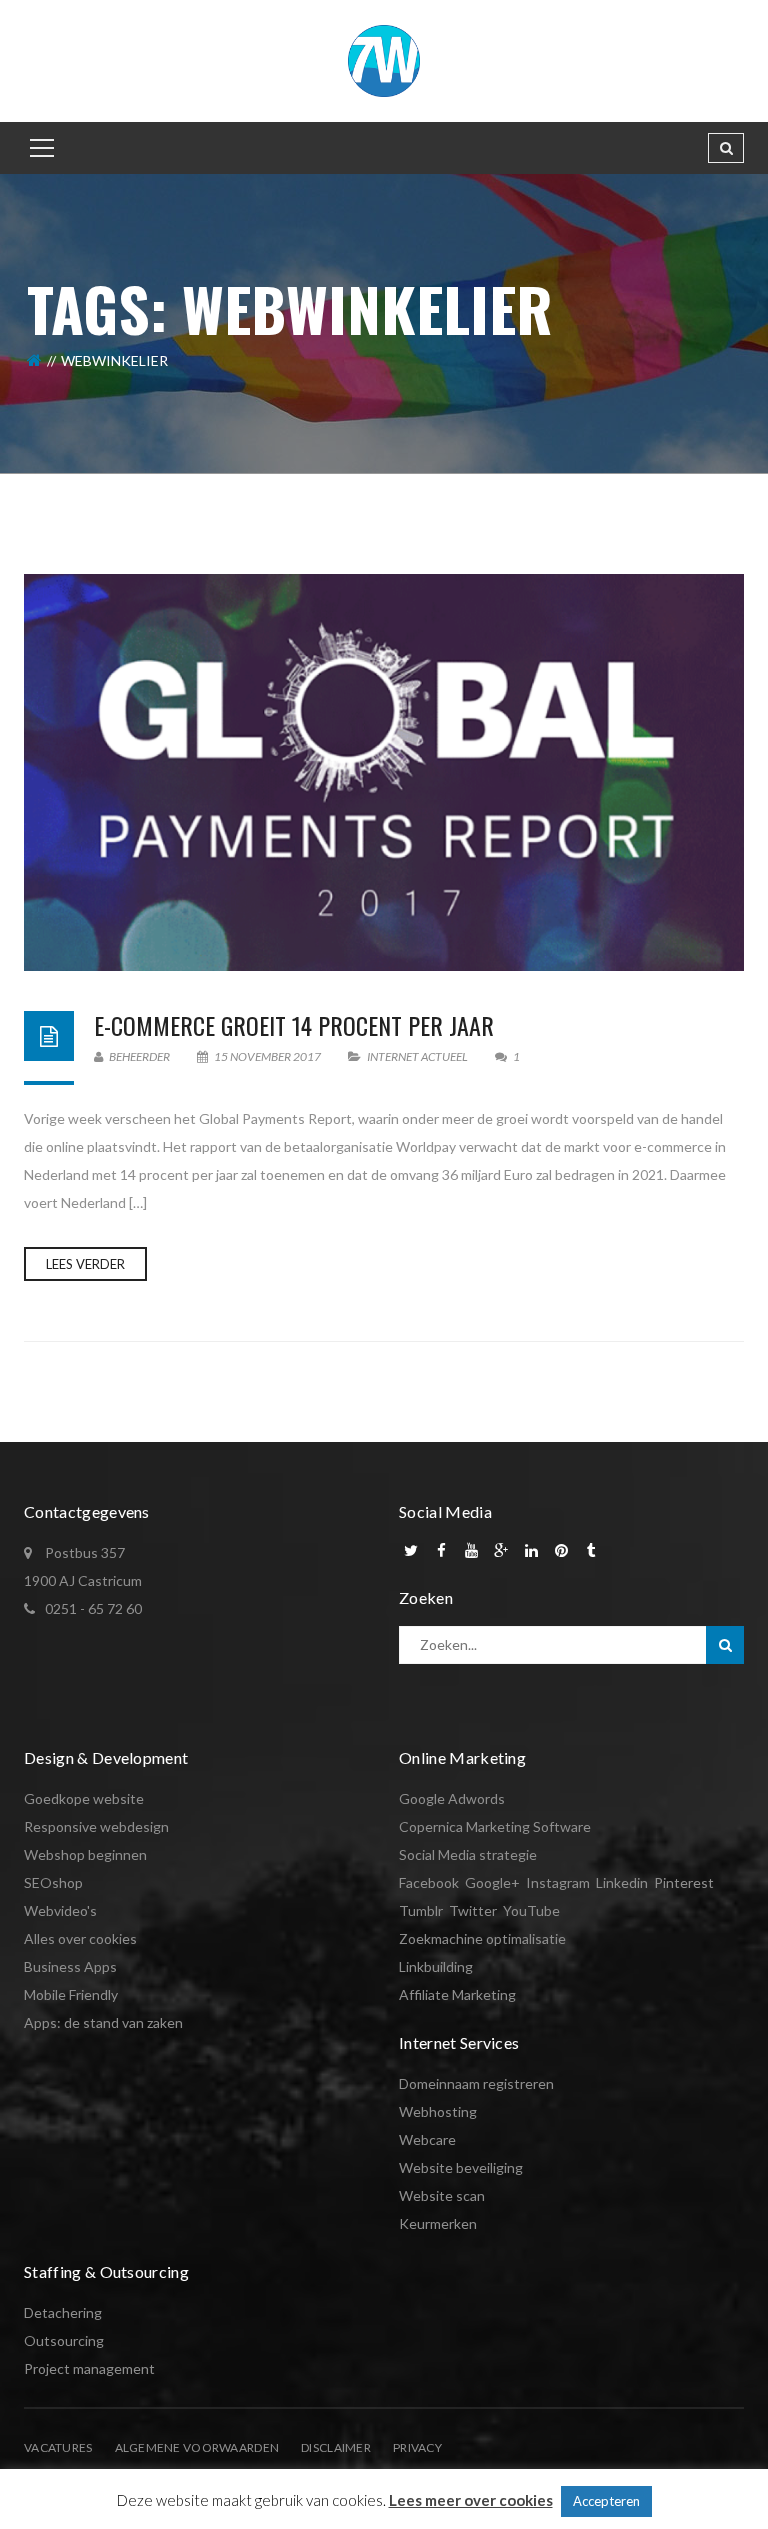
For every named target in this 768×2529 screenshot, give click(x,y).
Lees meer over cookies (471, 2500)
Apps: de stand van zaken (103, 2022)
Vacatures (58, 2447)
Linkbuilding (436, 1966)
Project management (89, 2368)
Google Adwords (452, 1798)
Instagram (558, 1882)
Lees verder (85, 1264)
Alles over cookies (80, 1938)
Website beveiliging (461, 2167)
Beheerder (138, 1056)
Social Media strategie (468, 1854)
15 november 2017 (267, 1056)
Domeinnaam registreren (476, 2083)
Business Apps (70, 1966)
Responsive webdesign (96, 1826)
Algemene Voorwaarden (197, 2447)
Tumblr (421, 1910)
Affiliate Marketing (457, 1994)
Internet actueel (417, 1056)
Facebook (429, 1882)
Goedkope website (84, 1798)
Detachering (63, 2312)
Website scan (442, 2195)
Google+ (492, 1882)
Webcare (427, 2139)
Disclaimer (336, 2447)
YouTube (531, 1910)
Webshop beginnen (85, 1854)
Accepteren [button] (606, 2501)
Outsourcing (64, 2340)
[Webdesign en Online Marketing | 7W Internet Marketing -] (384, 59)
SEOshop (53, 1882)
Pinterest (684, 1882)
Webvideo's (60, 1910)
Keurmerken (438, 2223)
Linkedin (622, 1882)
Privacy (417, 2447)
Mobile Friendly (71, 1994)
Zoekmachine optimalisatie (482, 1938)
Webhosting (438, 2111)
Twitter (473, 1910)
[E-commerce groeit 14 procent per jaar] (384, 772)
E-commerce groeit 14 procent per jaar (294, 1025)
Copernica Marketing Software (495, 1826)
